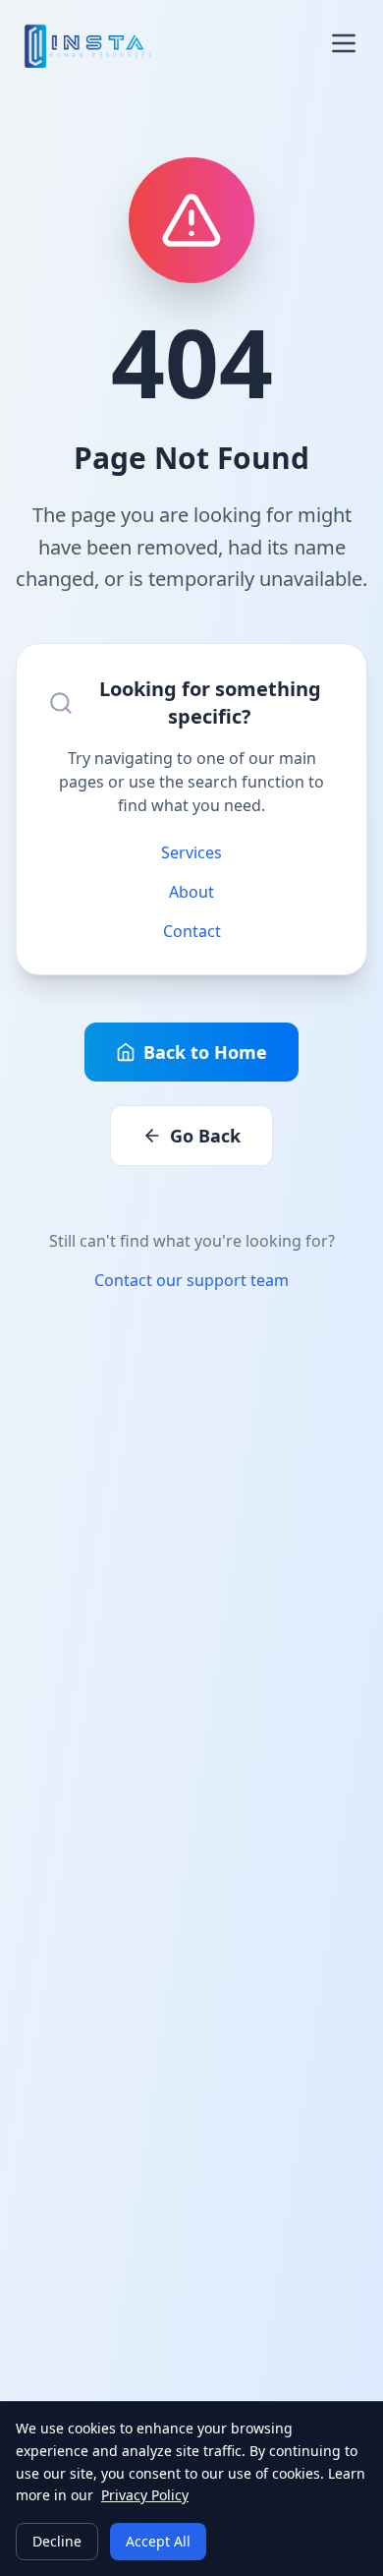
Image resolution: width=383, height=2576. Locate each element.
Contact (192, 931)
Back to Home (205, 1052)
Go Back (205, 1136)
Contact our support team (191, 1280)
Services (191, 852)
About (191, 892)
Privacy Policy (145, 2495)
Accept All (158, 2541)
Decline (57, 2541)
